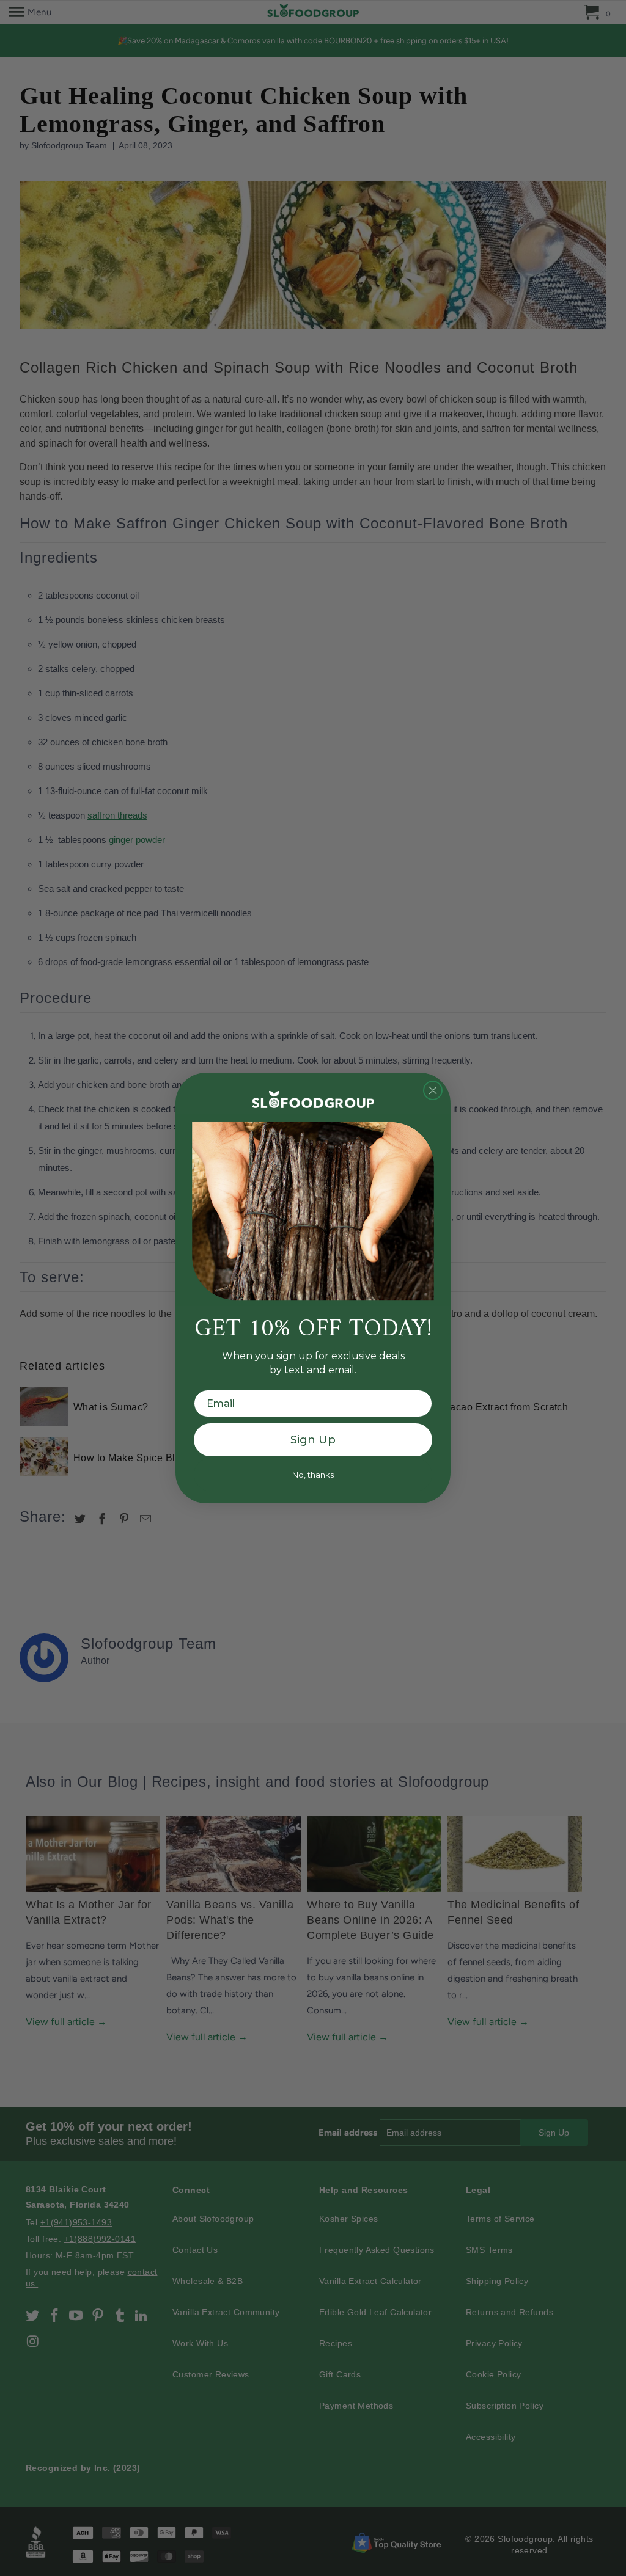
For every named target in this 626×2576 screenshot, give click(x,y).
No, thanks (313, 1475)
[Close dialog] (433, 1090)
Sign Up (313, 1440)
